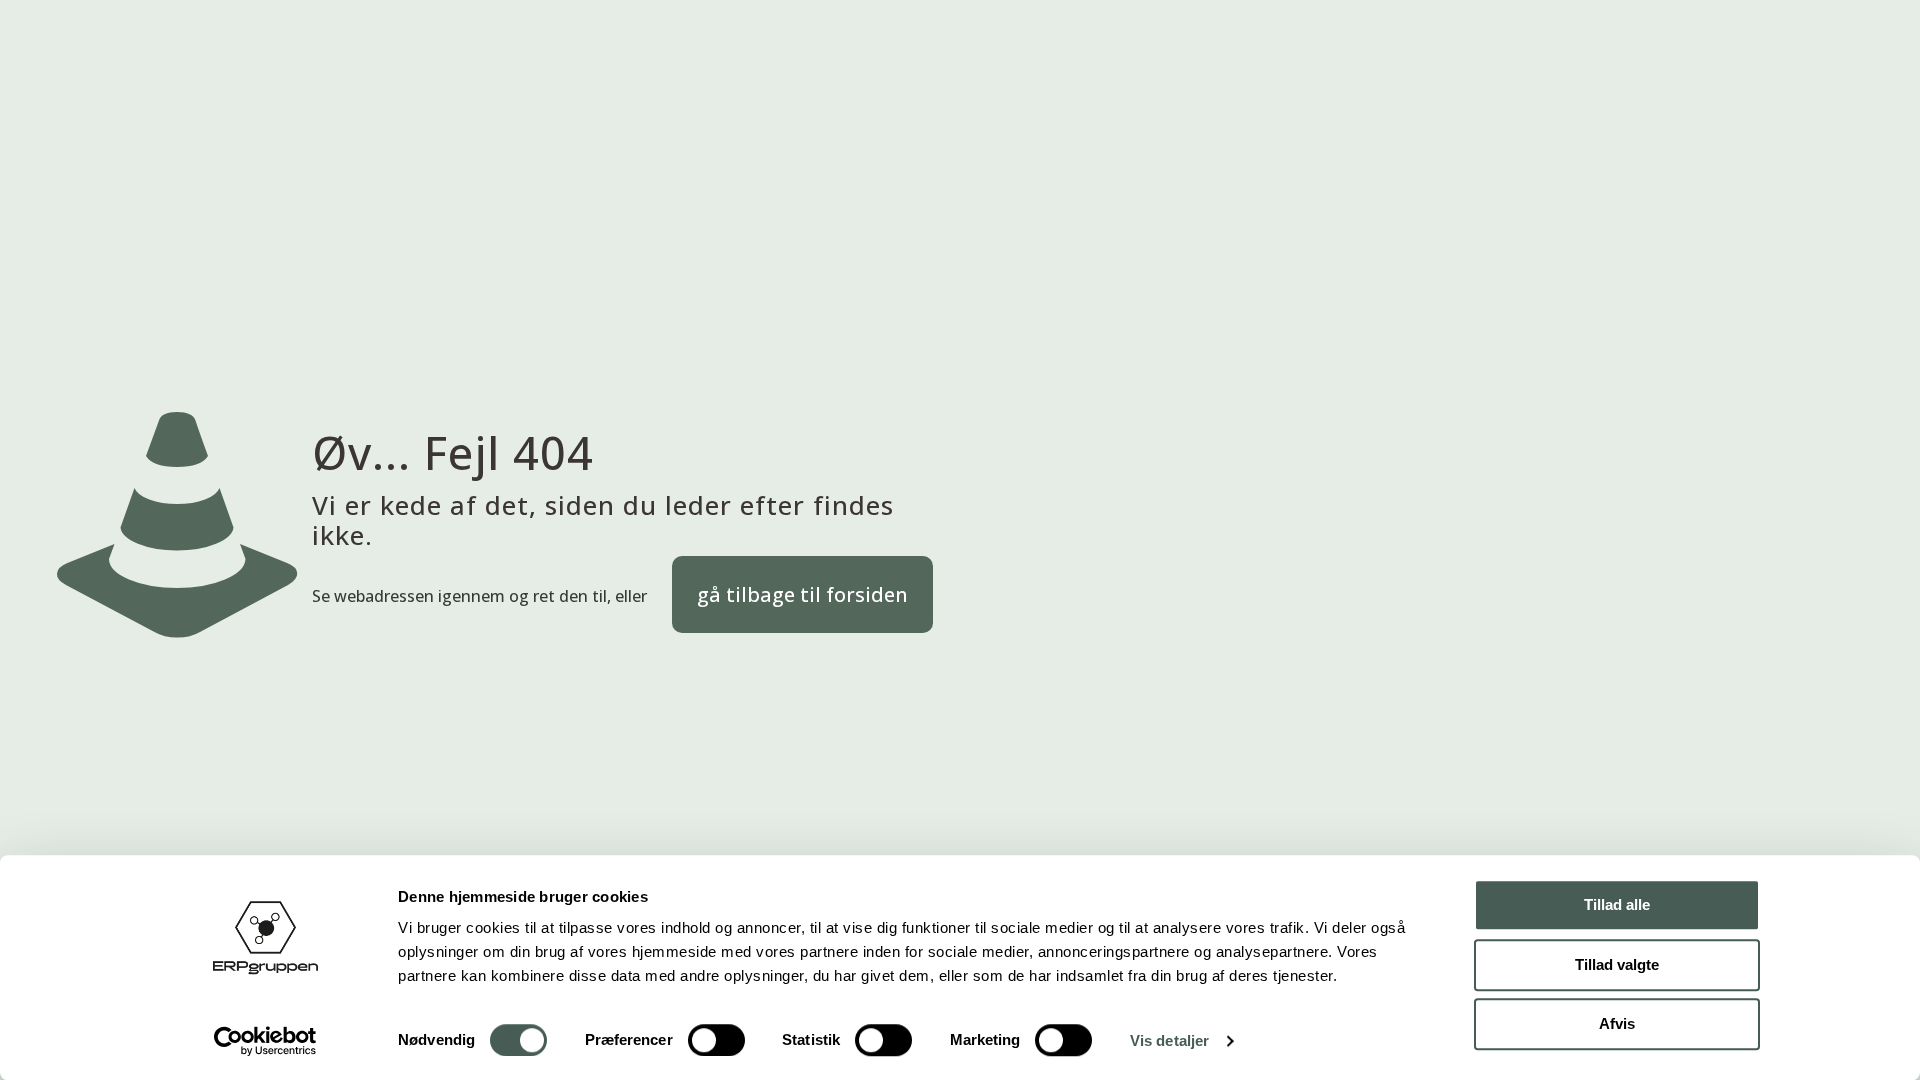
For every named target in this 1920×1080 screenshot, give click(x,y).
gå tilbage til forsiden (802, 594)
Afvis (1617, 1023)
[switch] (716, 1040)
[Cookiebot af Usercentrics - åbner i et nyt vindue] (265, 1041)
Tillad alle (1617, 904)
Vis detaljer (1169, 1040)
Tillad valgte (1617, 964)
